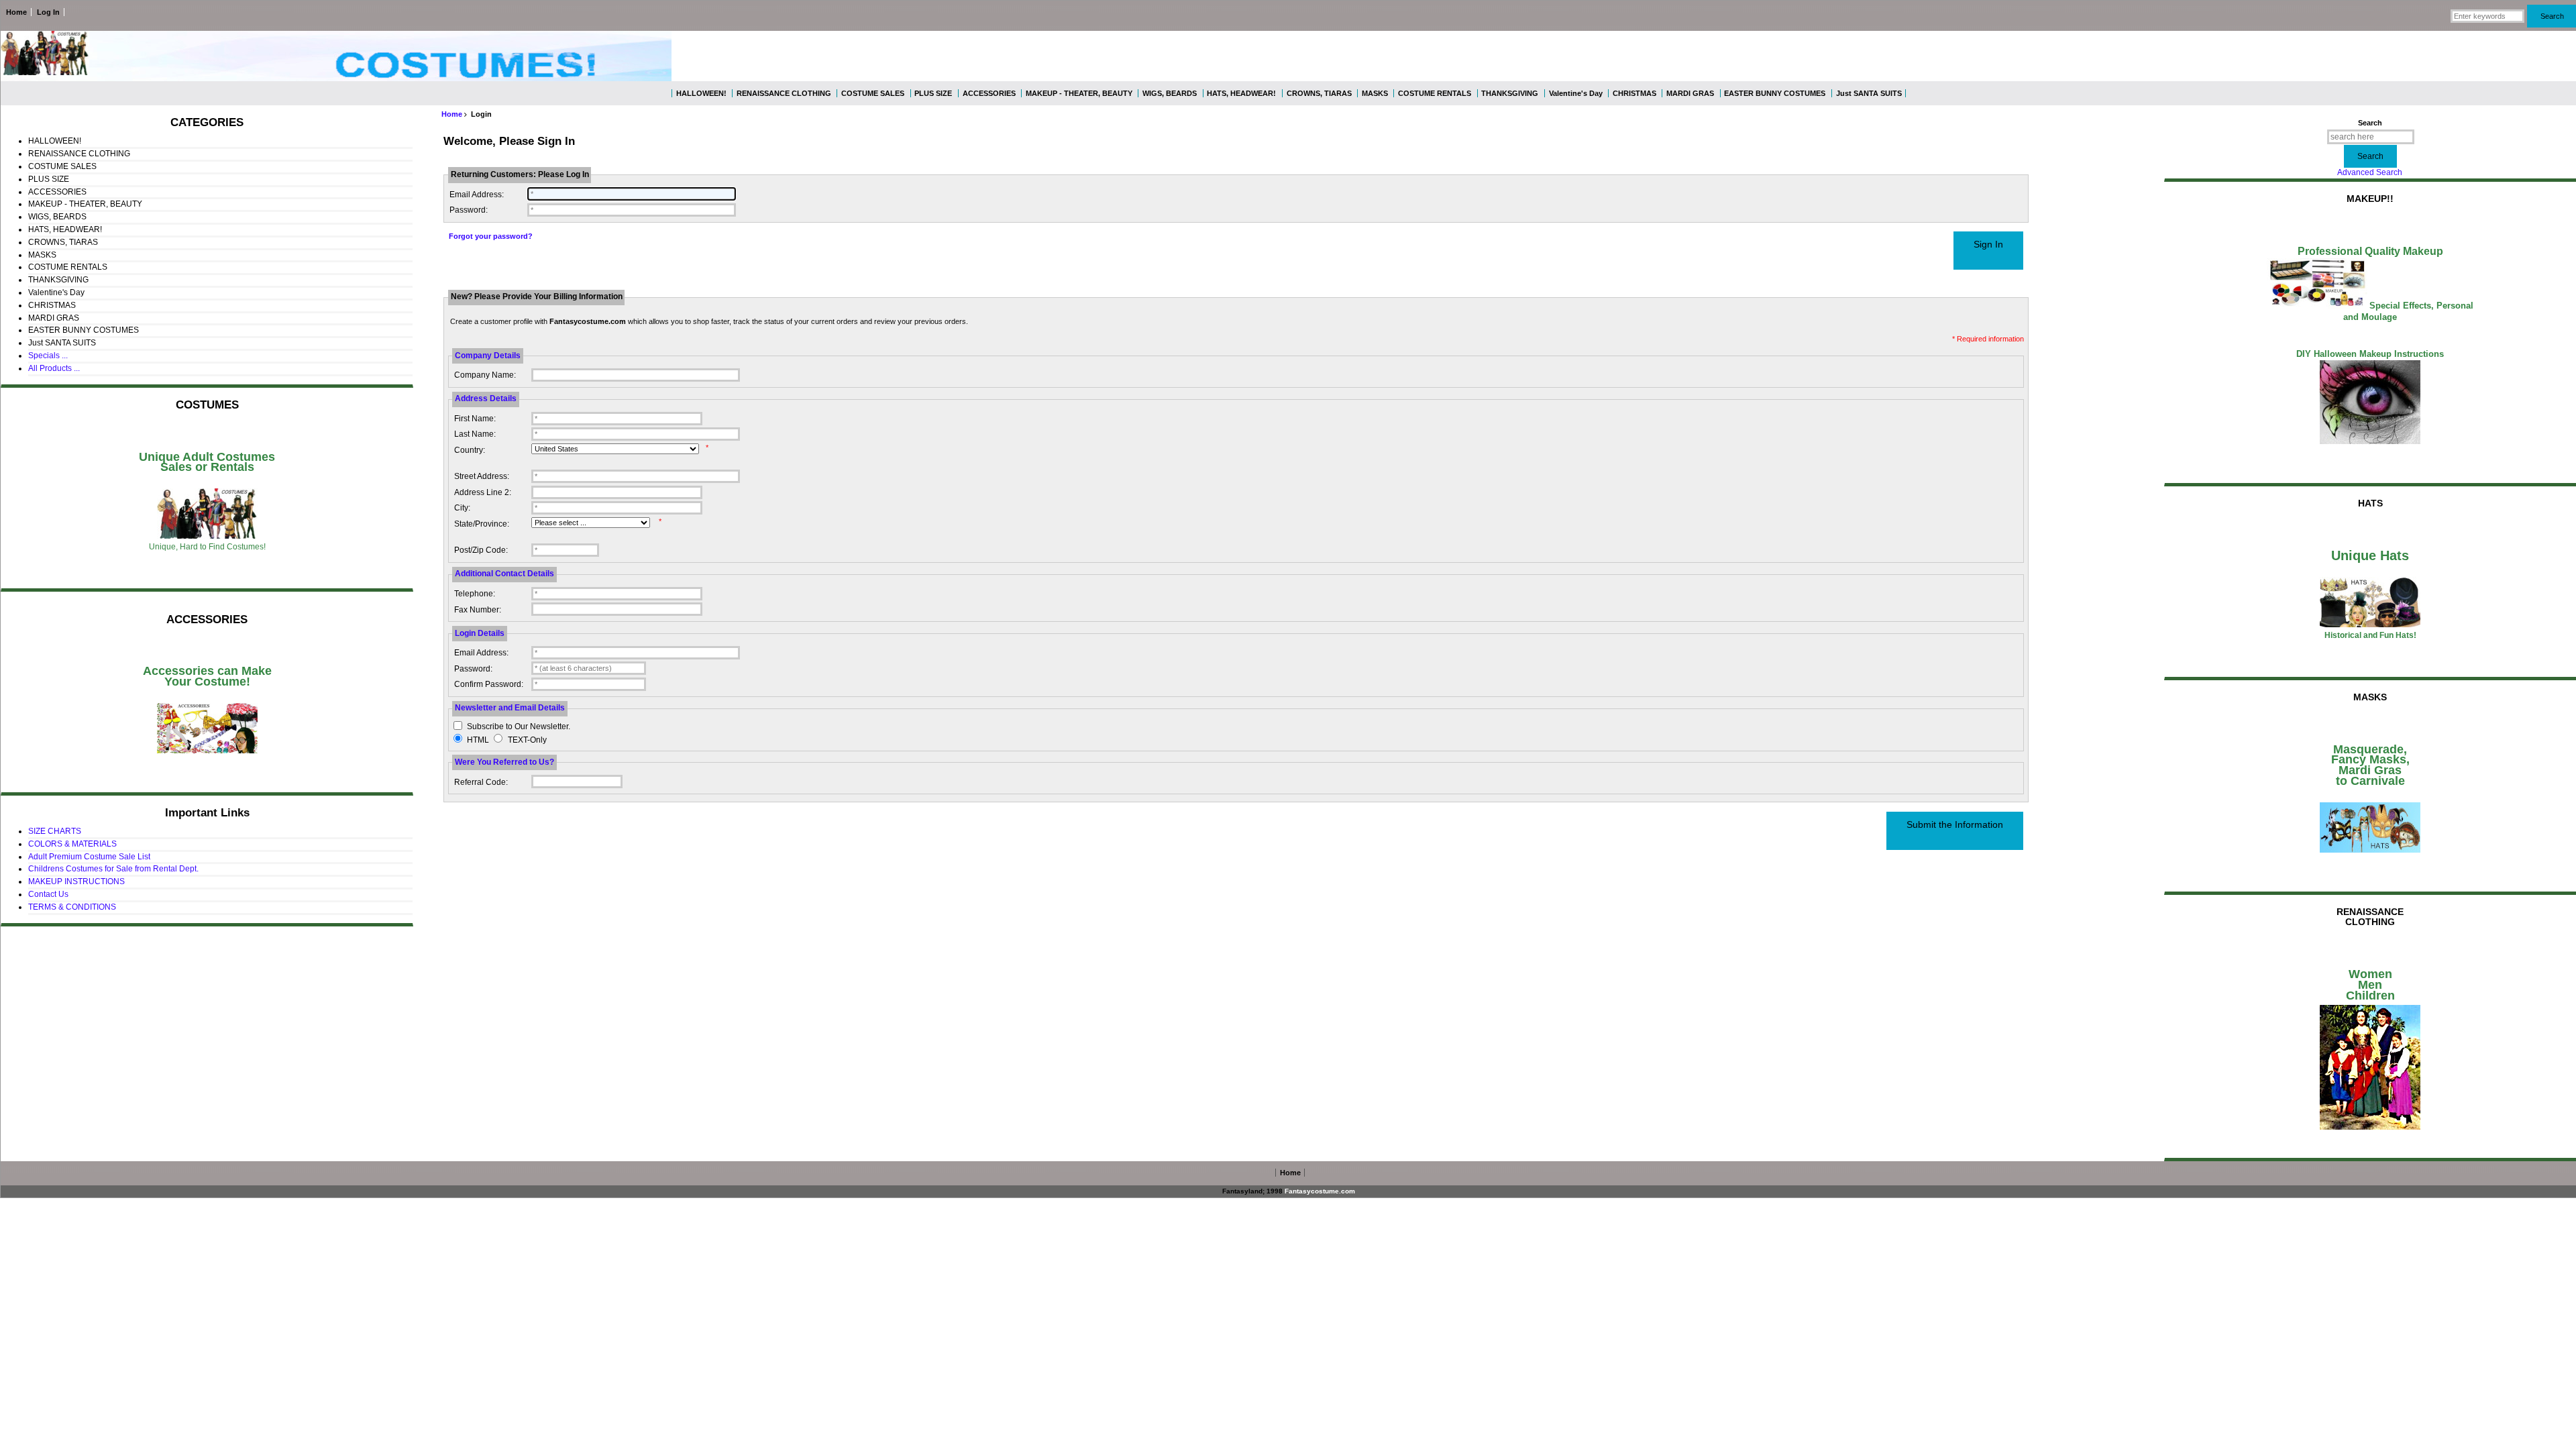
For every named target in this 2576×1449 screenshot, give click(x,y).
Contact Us (48, 894)
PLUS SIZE (933, 93)
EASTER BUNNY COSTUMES (1775, 93)
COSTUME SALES (873, 93)
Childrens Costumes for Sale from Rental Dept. (113, 869)
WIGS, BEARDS (1170, 93)
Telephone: (475, 594)
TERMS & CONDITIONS (72, 907)
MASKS (1375, 93)
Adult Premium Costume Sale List (89, 857)
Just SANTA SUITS (1869, 93)
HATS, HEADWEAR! (1241, 93)
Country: (470, 450)
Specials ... (48, 356)
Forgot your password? (491, 236)
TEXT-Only (527, 740)
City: (462, 508)
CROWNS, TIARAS (1319, 93)
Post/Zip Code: (481, 550)
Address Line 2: (483, 492)
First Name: (475, 419)
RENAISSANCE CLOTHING (784, 93)
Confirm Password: (489, 684)
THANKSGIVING (1510, 93)
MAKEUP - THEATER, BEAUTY (1079, 93)
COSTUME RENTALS (1435, 93)
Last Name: (475, 434)
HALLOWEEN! (701, 93)
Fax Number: (478, 610)
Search (2370, 123)
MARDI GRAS (1690, 93)
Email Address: (477, 195)
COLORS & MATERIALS (72, 844)
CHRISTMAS (1634, 93)
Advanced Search (2370, 172)
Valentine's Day (1576, 93)
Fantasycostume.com (1320, 1191)
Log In (48, 12)
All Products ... (54, 368)
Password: (469, 210)
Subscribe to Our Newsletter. (519, 727)
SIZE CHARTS (55, 831)
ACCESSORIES (989, 93)
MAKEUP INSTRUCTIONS (76, 881)
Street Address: (482, 476)
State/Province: (482, 524)
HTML (478, 740)
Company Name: (485, 375)
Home (16, 12)
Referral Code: (481, 782)
